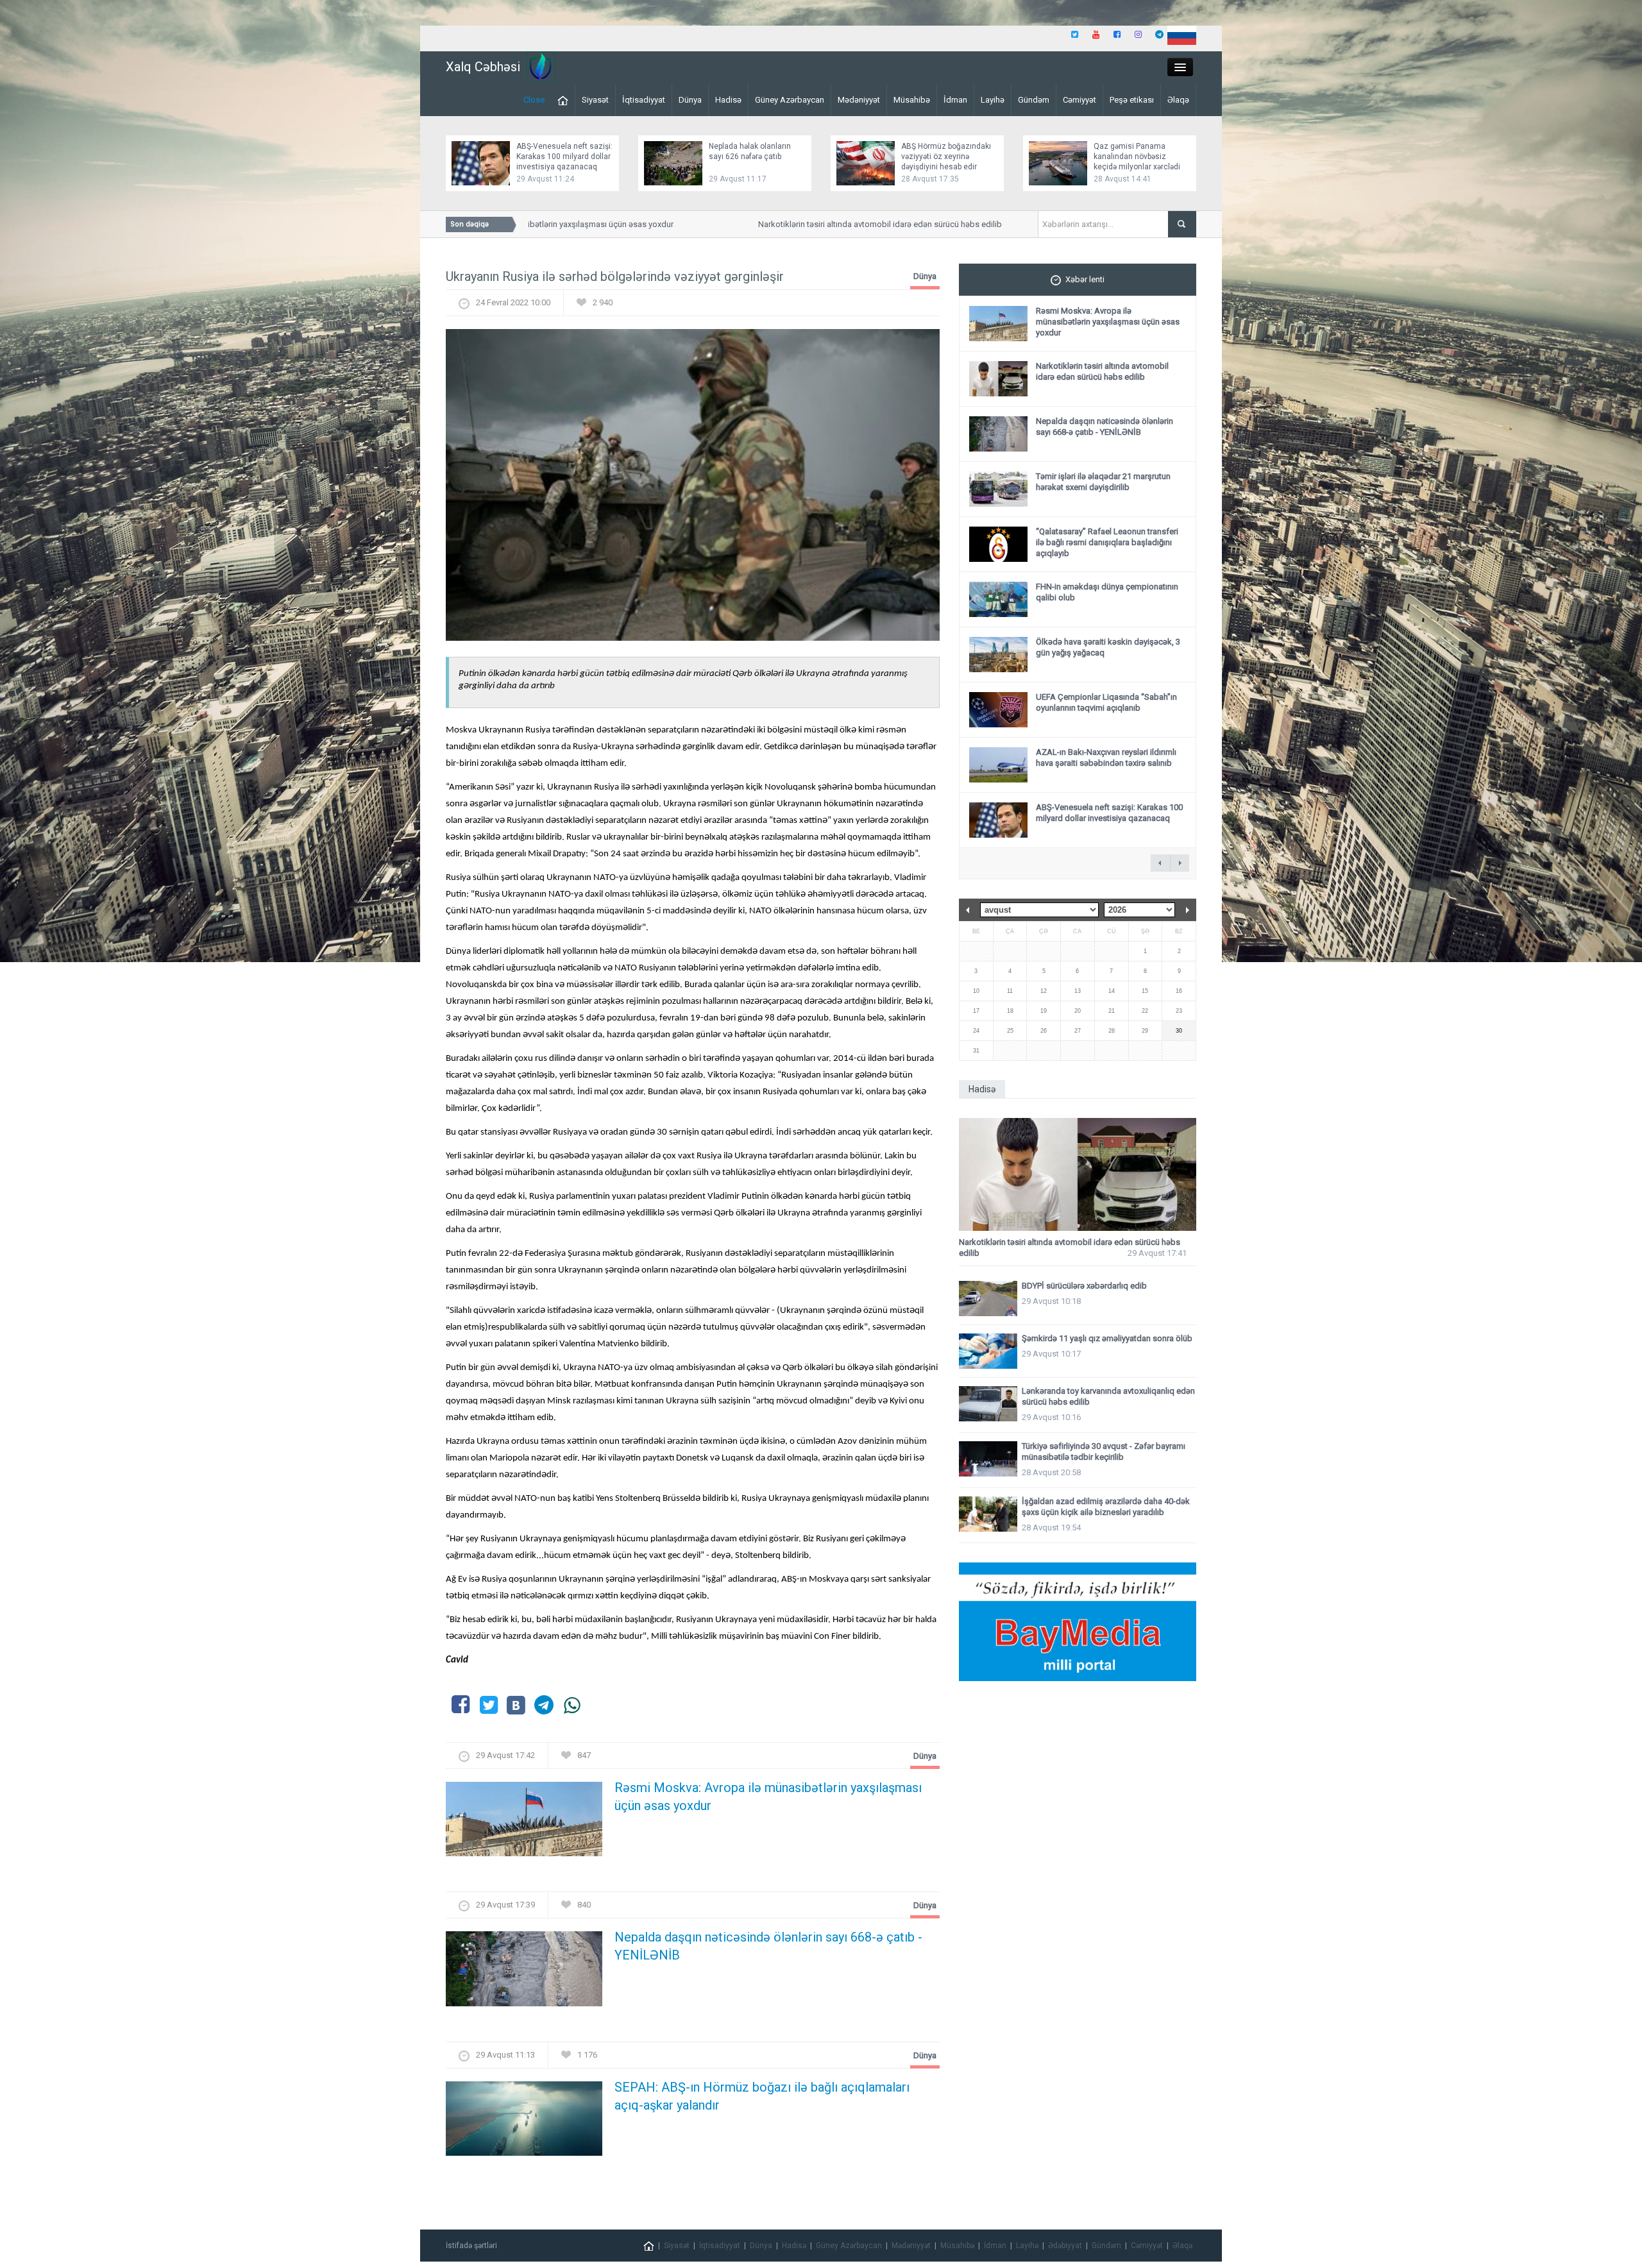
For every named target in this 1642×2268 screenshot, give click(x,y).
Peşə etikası (1132, 100)
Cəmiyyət (1079, 100)
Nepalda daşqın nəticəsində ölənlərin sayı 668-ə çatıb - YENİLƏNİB (768, 1946)
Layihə (993, 100)
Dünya (690, 100)
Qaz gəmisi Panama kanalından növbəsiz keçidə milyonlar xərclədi (1137, 157)
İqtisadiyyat (644, 100)
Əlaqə (1178, 100)
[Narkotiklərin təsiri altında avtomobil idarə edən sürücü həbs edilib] (1078, 1175)
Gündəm (1034, 100)
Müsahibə (912, 100)
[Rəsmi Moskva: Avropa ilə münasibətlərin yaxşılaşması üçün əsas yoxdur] (524, 1823)
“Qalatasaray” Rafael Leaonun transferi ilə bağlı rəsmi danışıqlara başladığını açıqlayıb (1107, 542)
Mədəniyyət (859, 100)
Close (534, 100)
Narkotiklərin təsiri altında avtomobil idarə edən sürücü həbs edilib (830, 224)
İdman (955, 100)
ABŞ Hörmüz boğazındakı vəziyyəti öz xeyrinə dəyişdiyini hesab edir (946, 157)
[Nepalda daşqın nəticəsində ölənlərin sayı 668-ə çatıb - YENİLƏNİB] (524, 1973)
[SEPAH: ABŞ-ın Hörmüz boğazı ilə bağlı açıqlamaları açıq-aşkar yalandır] (524, 2122)
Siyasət (595, 100)
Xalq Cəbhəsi (483, 67)
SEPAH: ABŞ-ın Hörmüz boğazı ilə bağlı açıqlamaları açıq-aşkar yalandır (762, 2096)
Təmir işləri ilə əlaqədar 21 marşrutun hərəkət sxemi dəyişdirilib (1103, 482)
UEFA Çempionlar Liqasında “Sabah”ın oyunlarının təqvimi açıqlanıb (1106, 702)
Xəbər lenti (1085, 279)
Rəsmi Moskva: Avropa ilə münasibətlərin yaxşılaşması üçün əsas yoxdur (768, 1797)
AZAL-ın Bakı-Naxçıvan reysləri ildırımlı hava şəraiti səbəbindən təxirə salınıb (1106, 757)
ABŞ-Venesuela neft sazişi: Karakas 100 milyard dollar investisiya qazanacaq (564, 157)
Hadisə (728, 100)
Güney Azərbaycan (790, 100)
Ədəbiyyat (1065, 2246)
